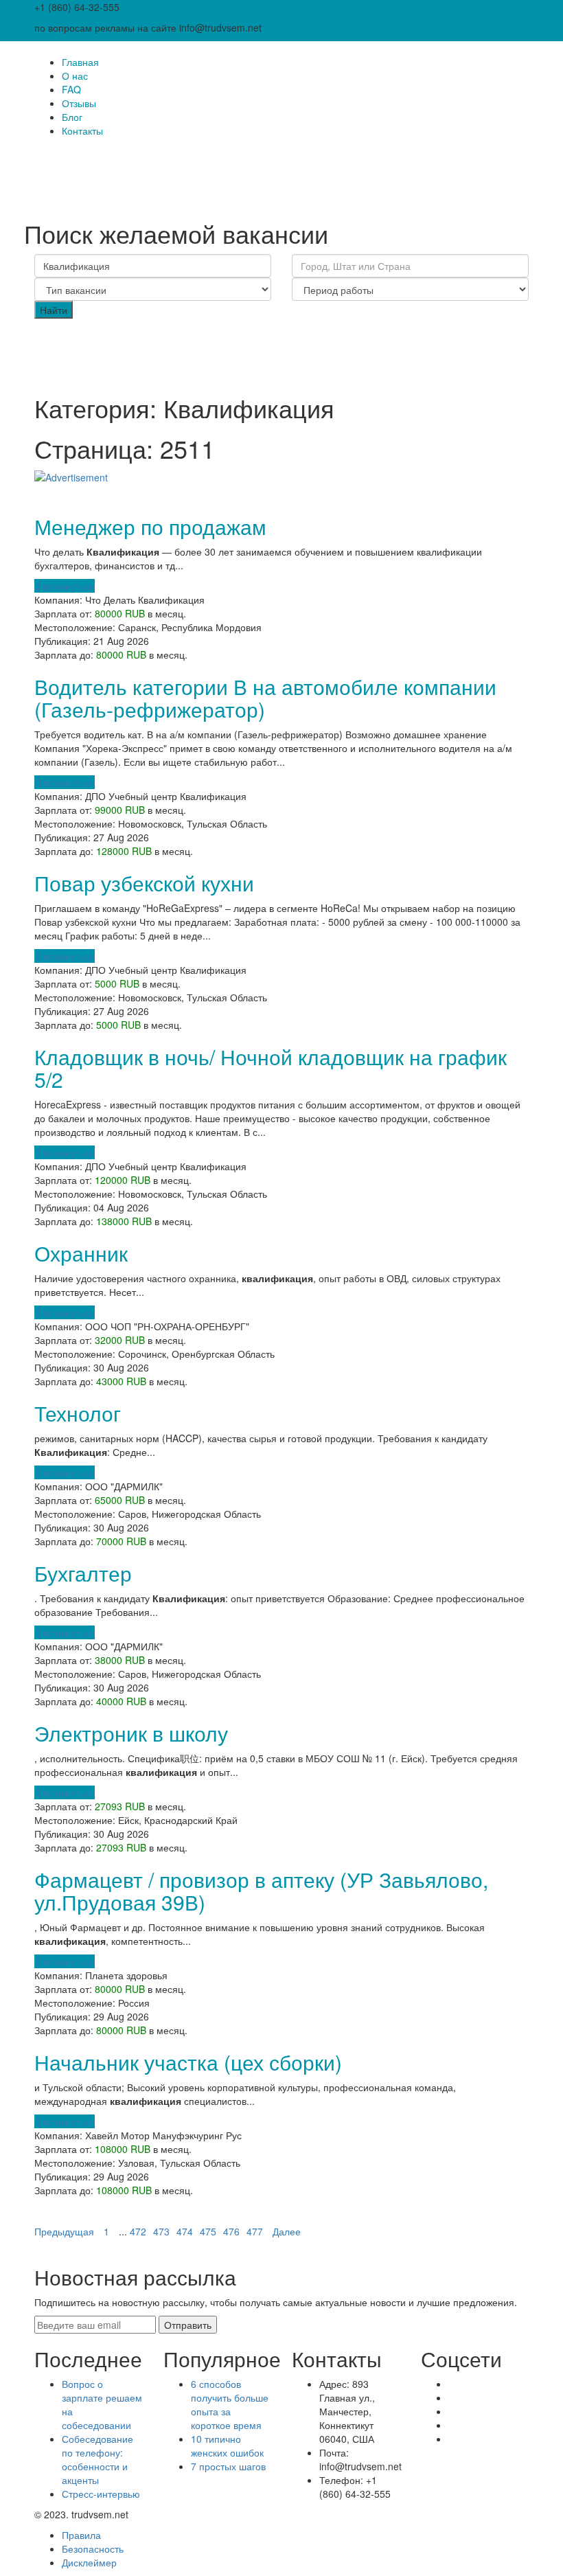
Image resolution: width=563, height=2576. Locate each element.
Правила (81, 2535)
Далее (287, 2231)
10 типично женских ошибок (227, 2446)
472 (138, 2231)
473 (161, 2231)
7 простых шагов (228, 2466)
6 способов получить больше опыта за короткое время (230, 2404)
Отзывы (79, 103)
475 (208, 2231)
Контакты (82, 130)
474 (185, 2231)
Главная (80, 62)
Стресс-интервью (101, 2494)
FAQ (71, 89)
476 (231, 2231)
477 (255, 2231)
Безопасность (93, 2549)
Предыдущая (64, 2231)
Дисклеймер (89, 2562)
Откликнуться (65, 586)
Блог (72, 117)
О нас (75, 76)
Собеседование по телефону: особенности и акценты (97, 2459)
